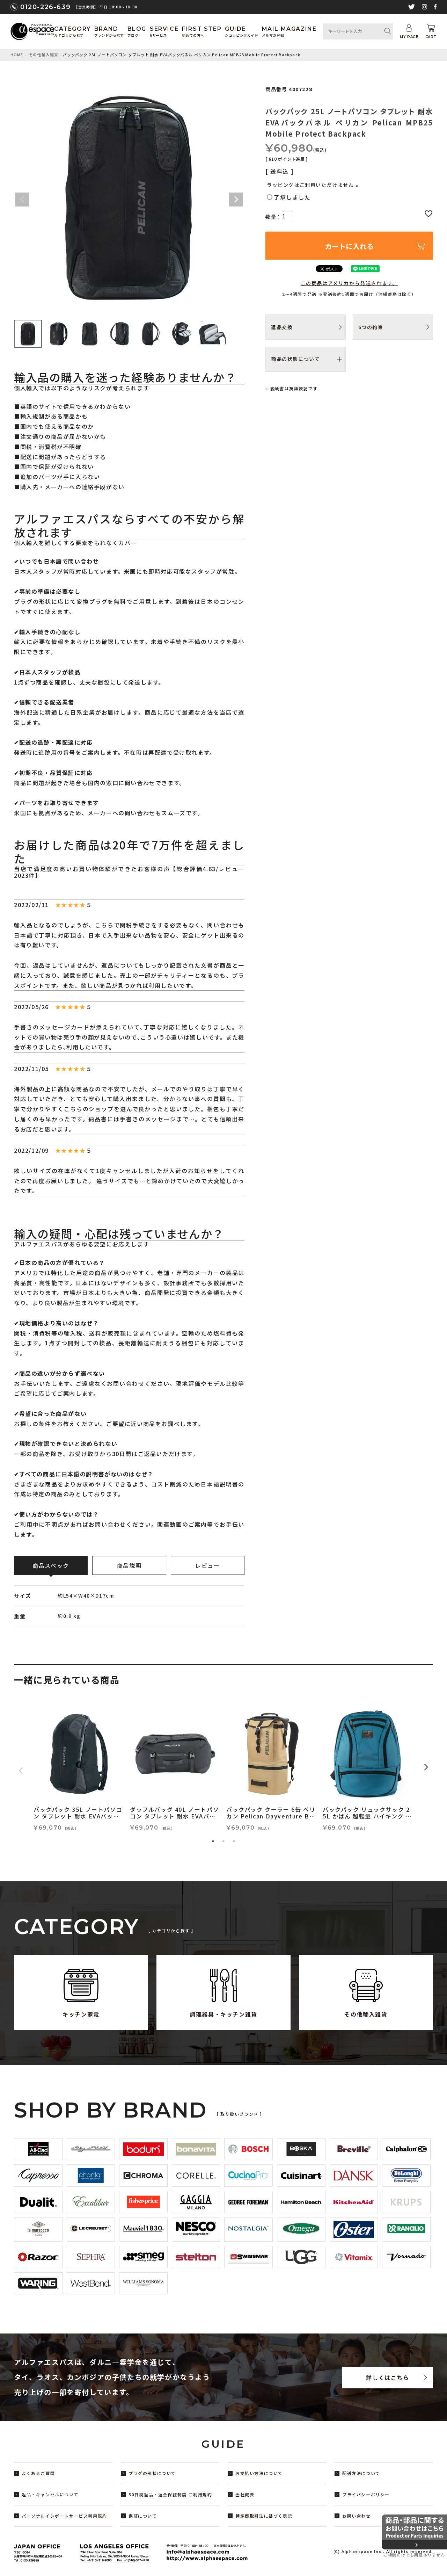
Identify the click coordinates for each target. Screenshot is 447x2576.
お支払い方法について (259, 2473)
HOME (17, 55)
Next (236, 200)
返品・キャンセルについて (50, 2494)
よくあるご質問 (38, 2473)
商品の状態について (295, 359)
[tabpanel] (79, 1771)
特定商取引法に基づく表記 (264, 2516)
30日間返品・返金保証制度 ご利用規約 (170, 2494)
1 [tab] (213, 1841)
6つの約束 (371, 327)
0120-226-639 (45, 7)
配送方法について (361, 2473)
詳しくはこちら (387, 2378)
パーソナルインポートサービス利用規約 (64, 2516)
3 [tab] (234, 1841)
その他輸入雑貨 (43, 55)
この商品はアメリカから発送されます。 (349, 283)
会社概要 (245, 2494)
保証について (143, 2516)
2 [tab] (223, 1841)
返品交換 (282, 327)
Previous (22, 200)
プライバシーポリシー (366, 2494)
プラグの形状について (152, 2473)
